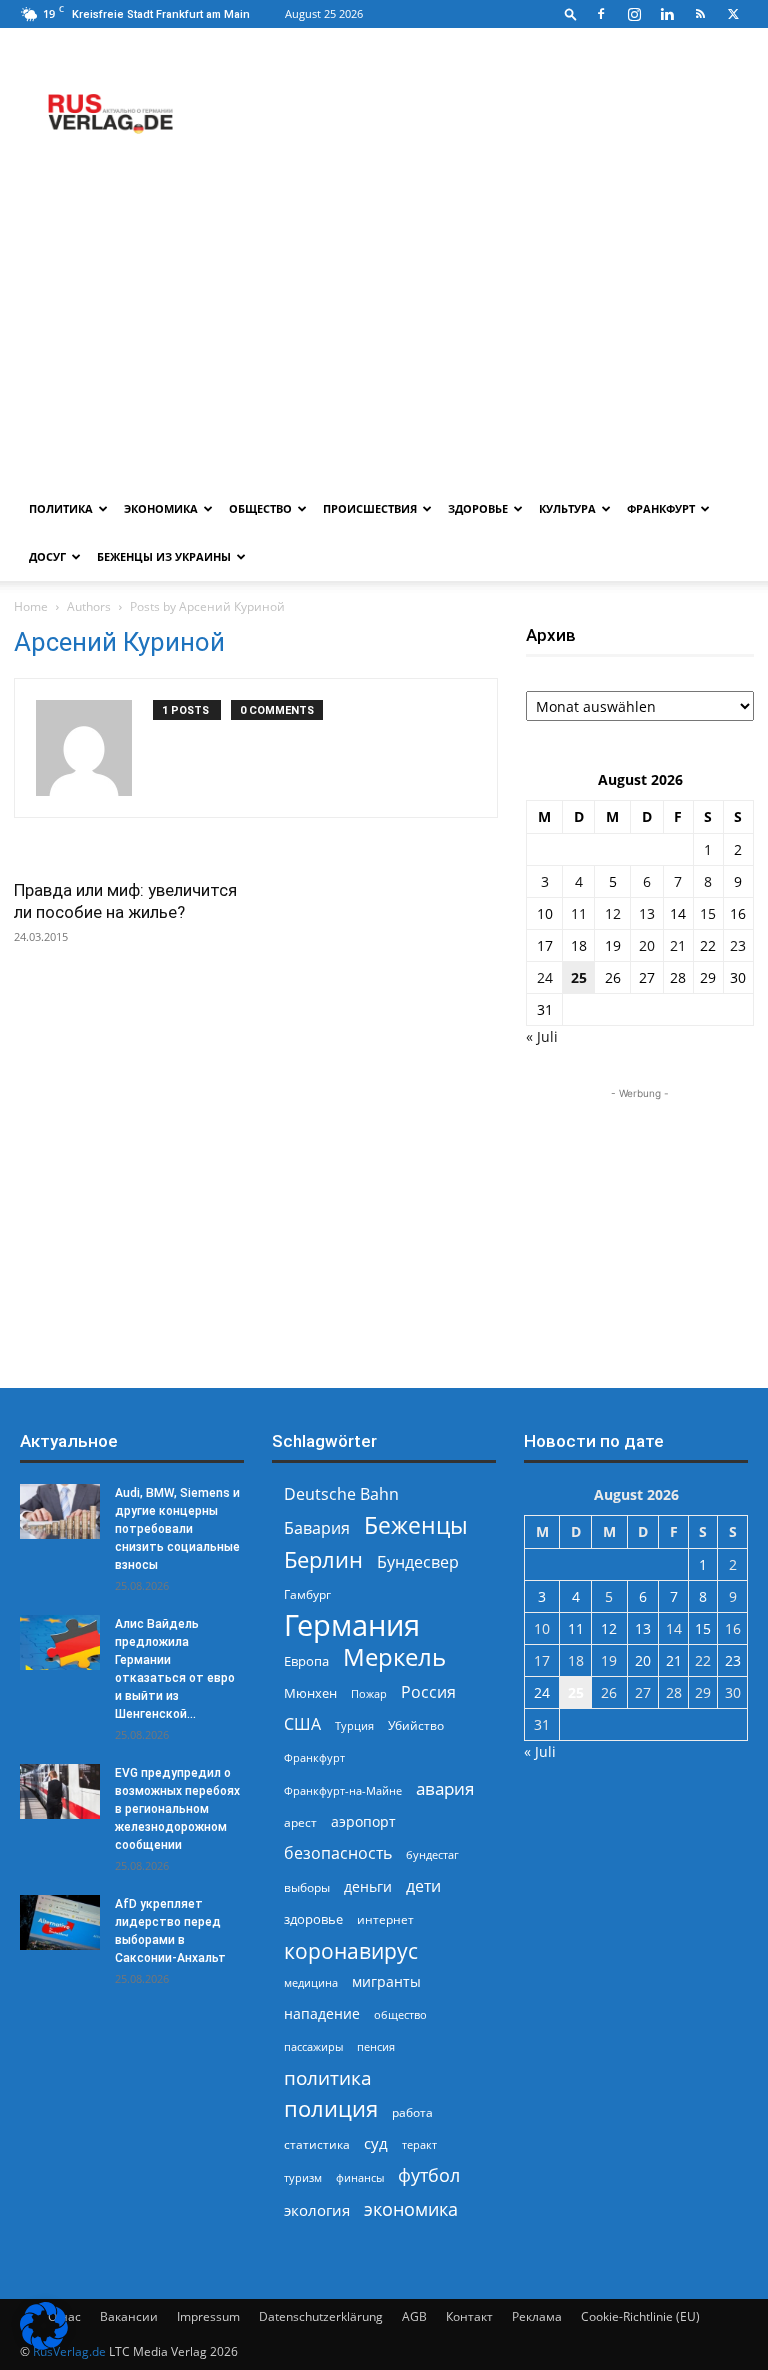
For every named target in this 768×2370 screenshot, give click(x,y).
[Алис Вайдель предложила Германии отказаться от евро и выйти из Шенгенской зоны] (60, 1642)
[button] (571, 13)
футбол (429, 2175)
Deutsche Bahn (341, 1494)
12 (613, 913)
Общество (260, 508)
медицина (311, 1982)
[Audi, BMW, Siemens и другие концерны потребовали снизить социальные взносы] (60, 1511)
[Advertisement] (384, 335)
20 (647, 945)
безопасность (338, 1853)
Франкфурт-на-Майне (343, 1790)
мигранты (386, 1981)
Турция (354, 1725)
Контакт (469, 2316)
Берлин (323, 1559)
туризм (303, 2177)
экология (317, 2210)
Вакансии (129, 2316)
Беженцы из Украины (164, 556)
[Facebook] (601, 14)
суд (376, 2143)
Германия (352, 1625)
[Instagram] (634, 14)
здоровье (313, 1919)
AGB (414, 2316)
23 (738, 945)
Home (31, 606)
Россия (428, 1692)
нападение (322, 2013)
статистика (317, 2144)
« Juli (542, 1036)
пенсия (376, 2046)
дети (423, 1886)
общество (400, 2014)
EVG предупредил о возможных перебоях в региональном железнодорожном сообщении (177, 1809)
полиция (331, 2108)
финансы (360, 2177)
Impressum (208, 2316)
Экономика (161, 508)
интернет (385, 1919)
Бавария (317, 1528)
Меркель (394, 1656)
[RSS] (700, 14)
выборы (307, 1887)
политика (328, 2077)
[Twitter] (733, 14)
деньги (368, 1886)
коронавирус (351, 1950)
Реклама (537, 2316)
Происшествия (370, 508)
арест (300, 1822)
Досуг (47, 556)
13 (647, 913)
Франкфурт (661, 508)
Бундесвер (418, 1562)
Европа (306, 1661)
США (302, 1724)
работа (412, 2112)
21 (678, 945)
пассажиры (313, 2046)
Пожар (369, 1693)
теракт (419, 2144)
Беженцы (416, 1525)
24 (545, 977)
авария (445, 1788)
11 (579, 913)
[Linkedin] (667, 14)
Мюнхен (310, 1693)
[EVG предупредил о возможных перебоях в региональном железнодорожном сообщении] (60, 1791)
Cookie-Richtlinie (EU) (640, 2316)
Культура (567, 508)
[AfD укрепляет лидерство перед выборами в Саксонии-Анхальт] (60, 1922)
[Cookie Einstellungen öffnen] (44, 2344)
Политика (61, 508)
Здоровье (478, 508)
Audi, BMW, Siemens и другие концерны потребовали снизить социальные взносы (177, 1529)
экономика (411, 2208)
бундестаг (432, 1855)
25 (579, 977)
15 (708, 913)
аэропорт (363, 1821)
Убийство (416, 1725)
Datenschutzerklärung (321, 2316)
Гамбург (307, 1594)
